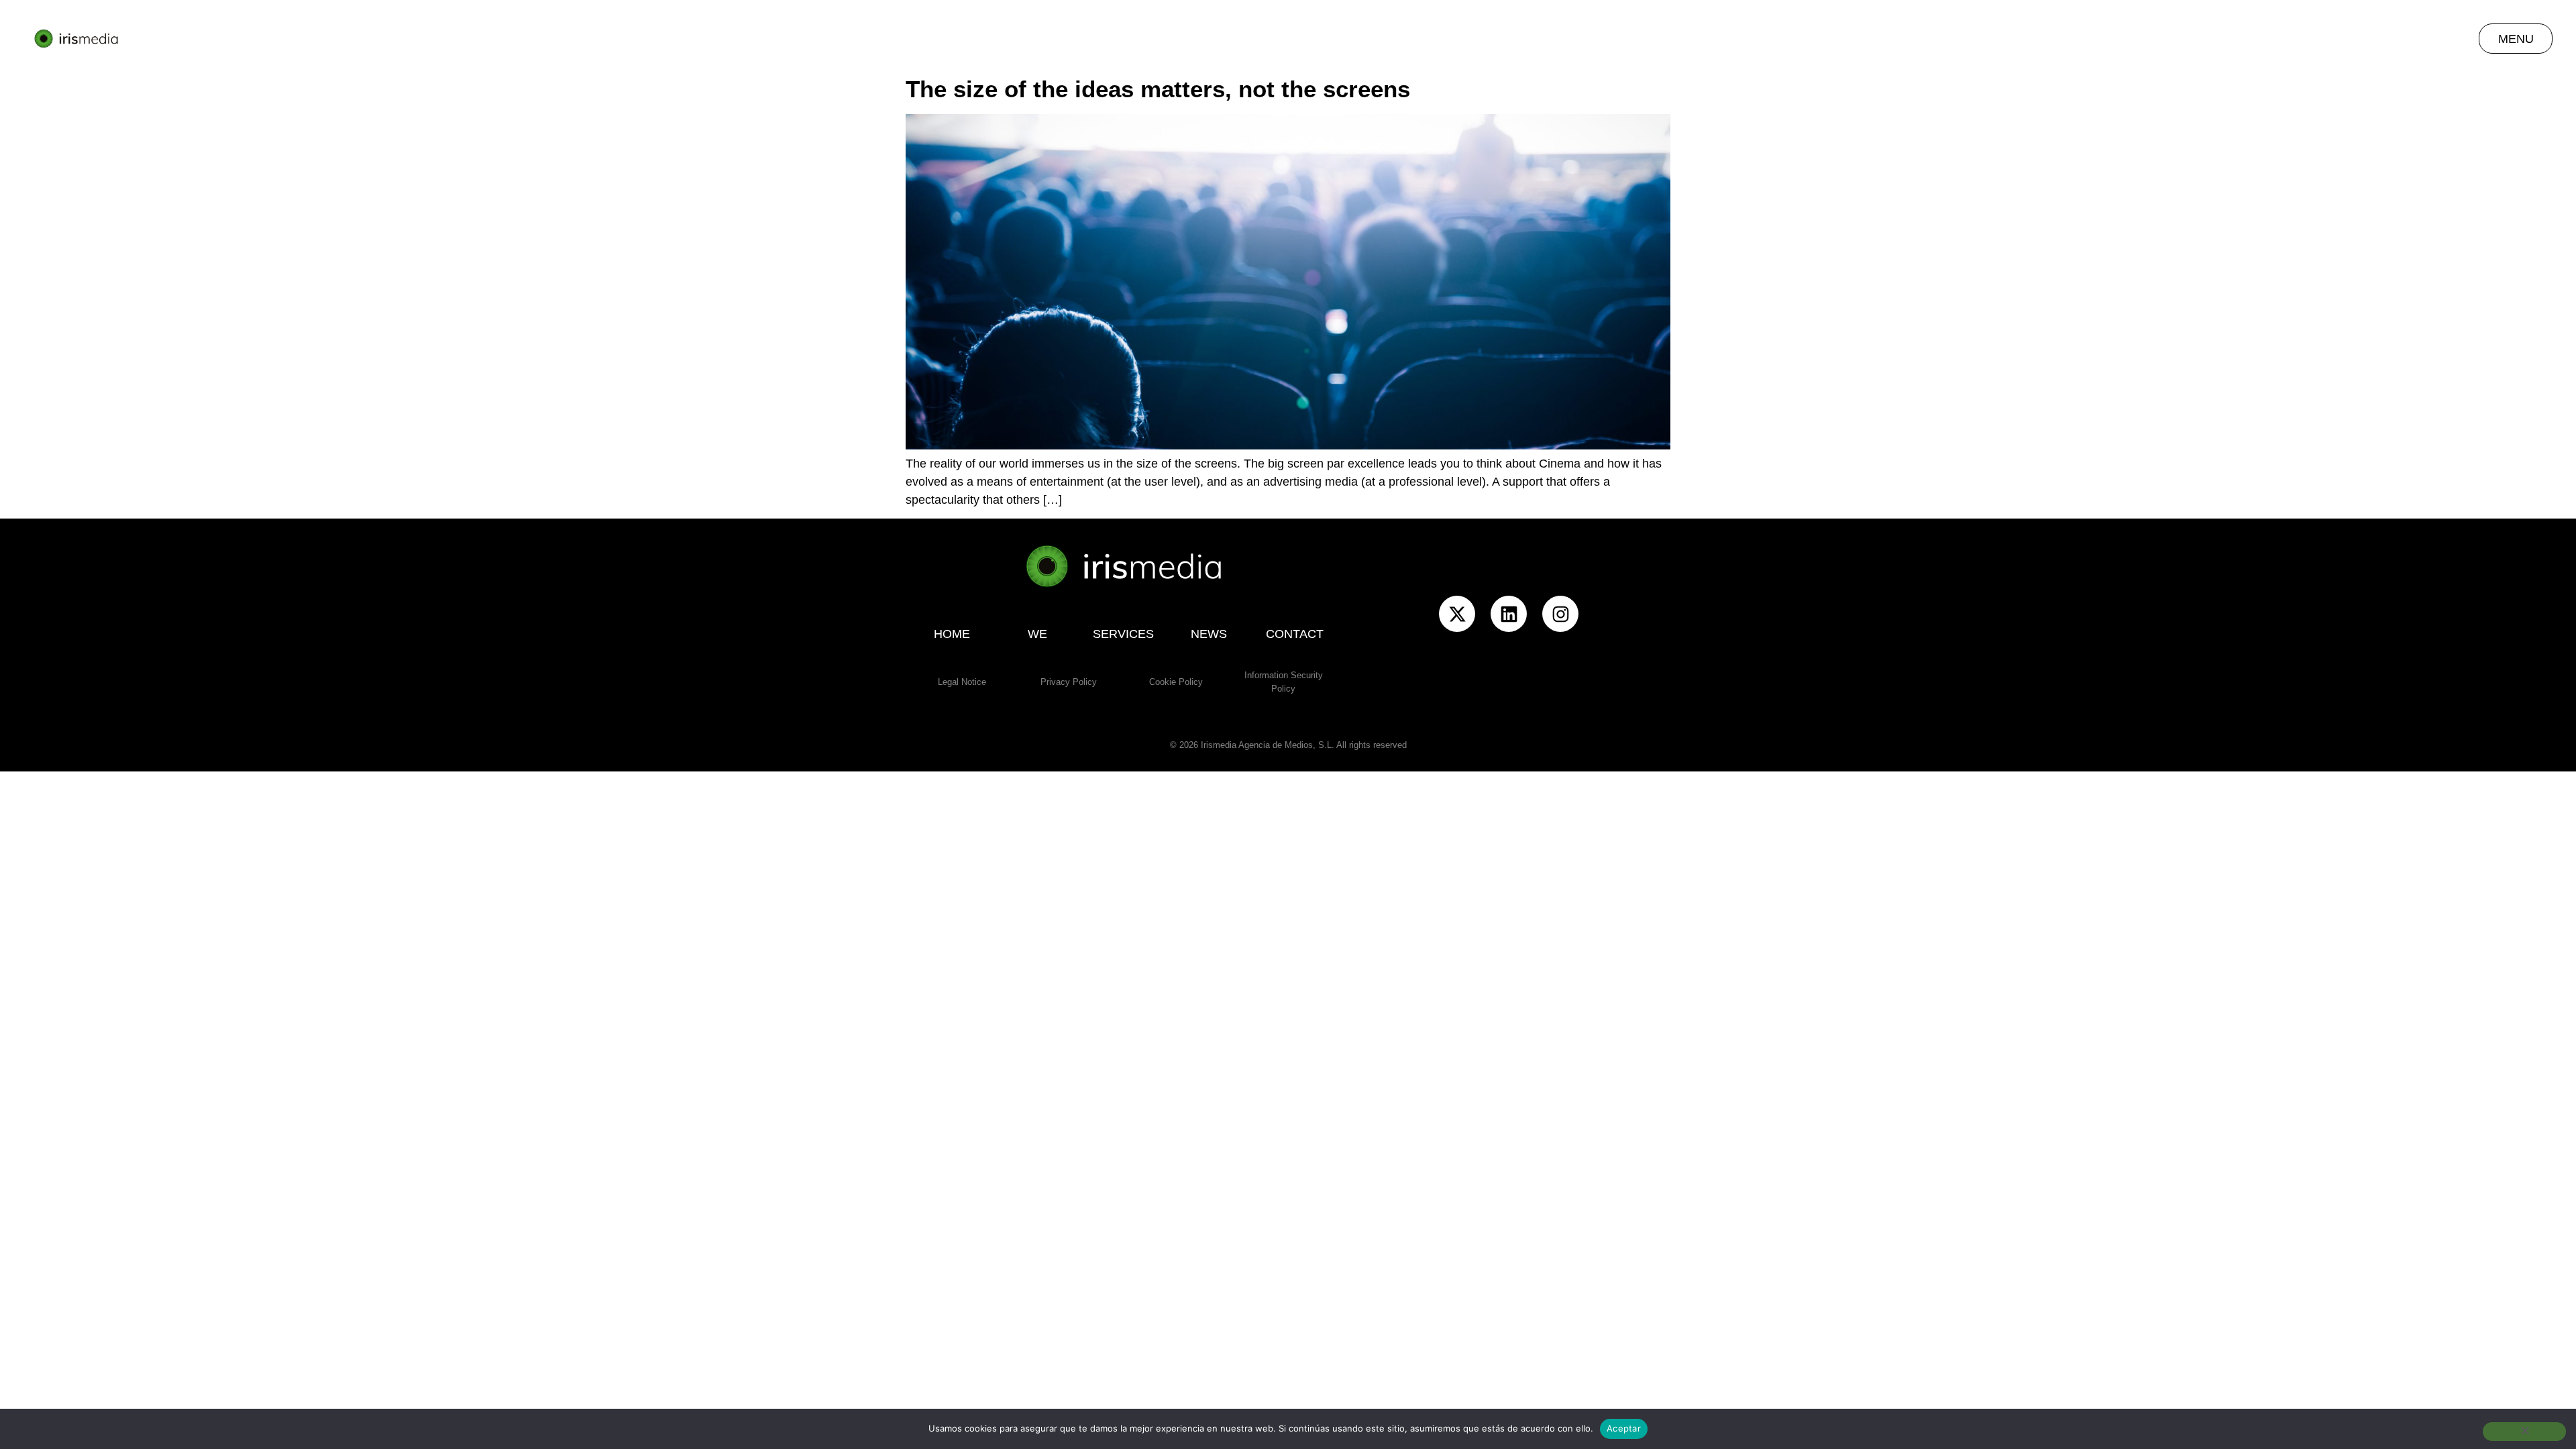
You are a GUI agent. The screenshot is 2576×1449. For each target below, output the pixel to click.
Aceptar (1624, 1428)
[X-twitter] (1457, 614)
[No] (2524, 1432)
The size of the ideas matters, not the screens (1158, 89)
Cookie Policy (1176, 682)
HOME (952, 634)
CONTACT (1295, 634)
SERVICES (1123, 634)
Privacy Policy (1069, 682)
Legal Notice (962, 682)
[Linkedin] (1509, 614)
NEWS (1209, 634)
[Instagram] (1560, 614)
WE (1037, 634)
